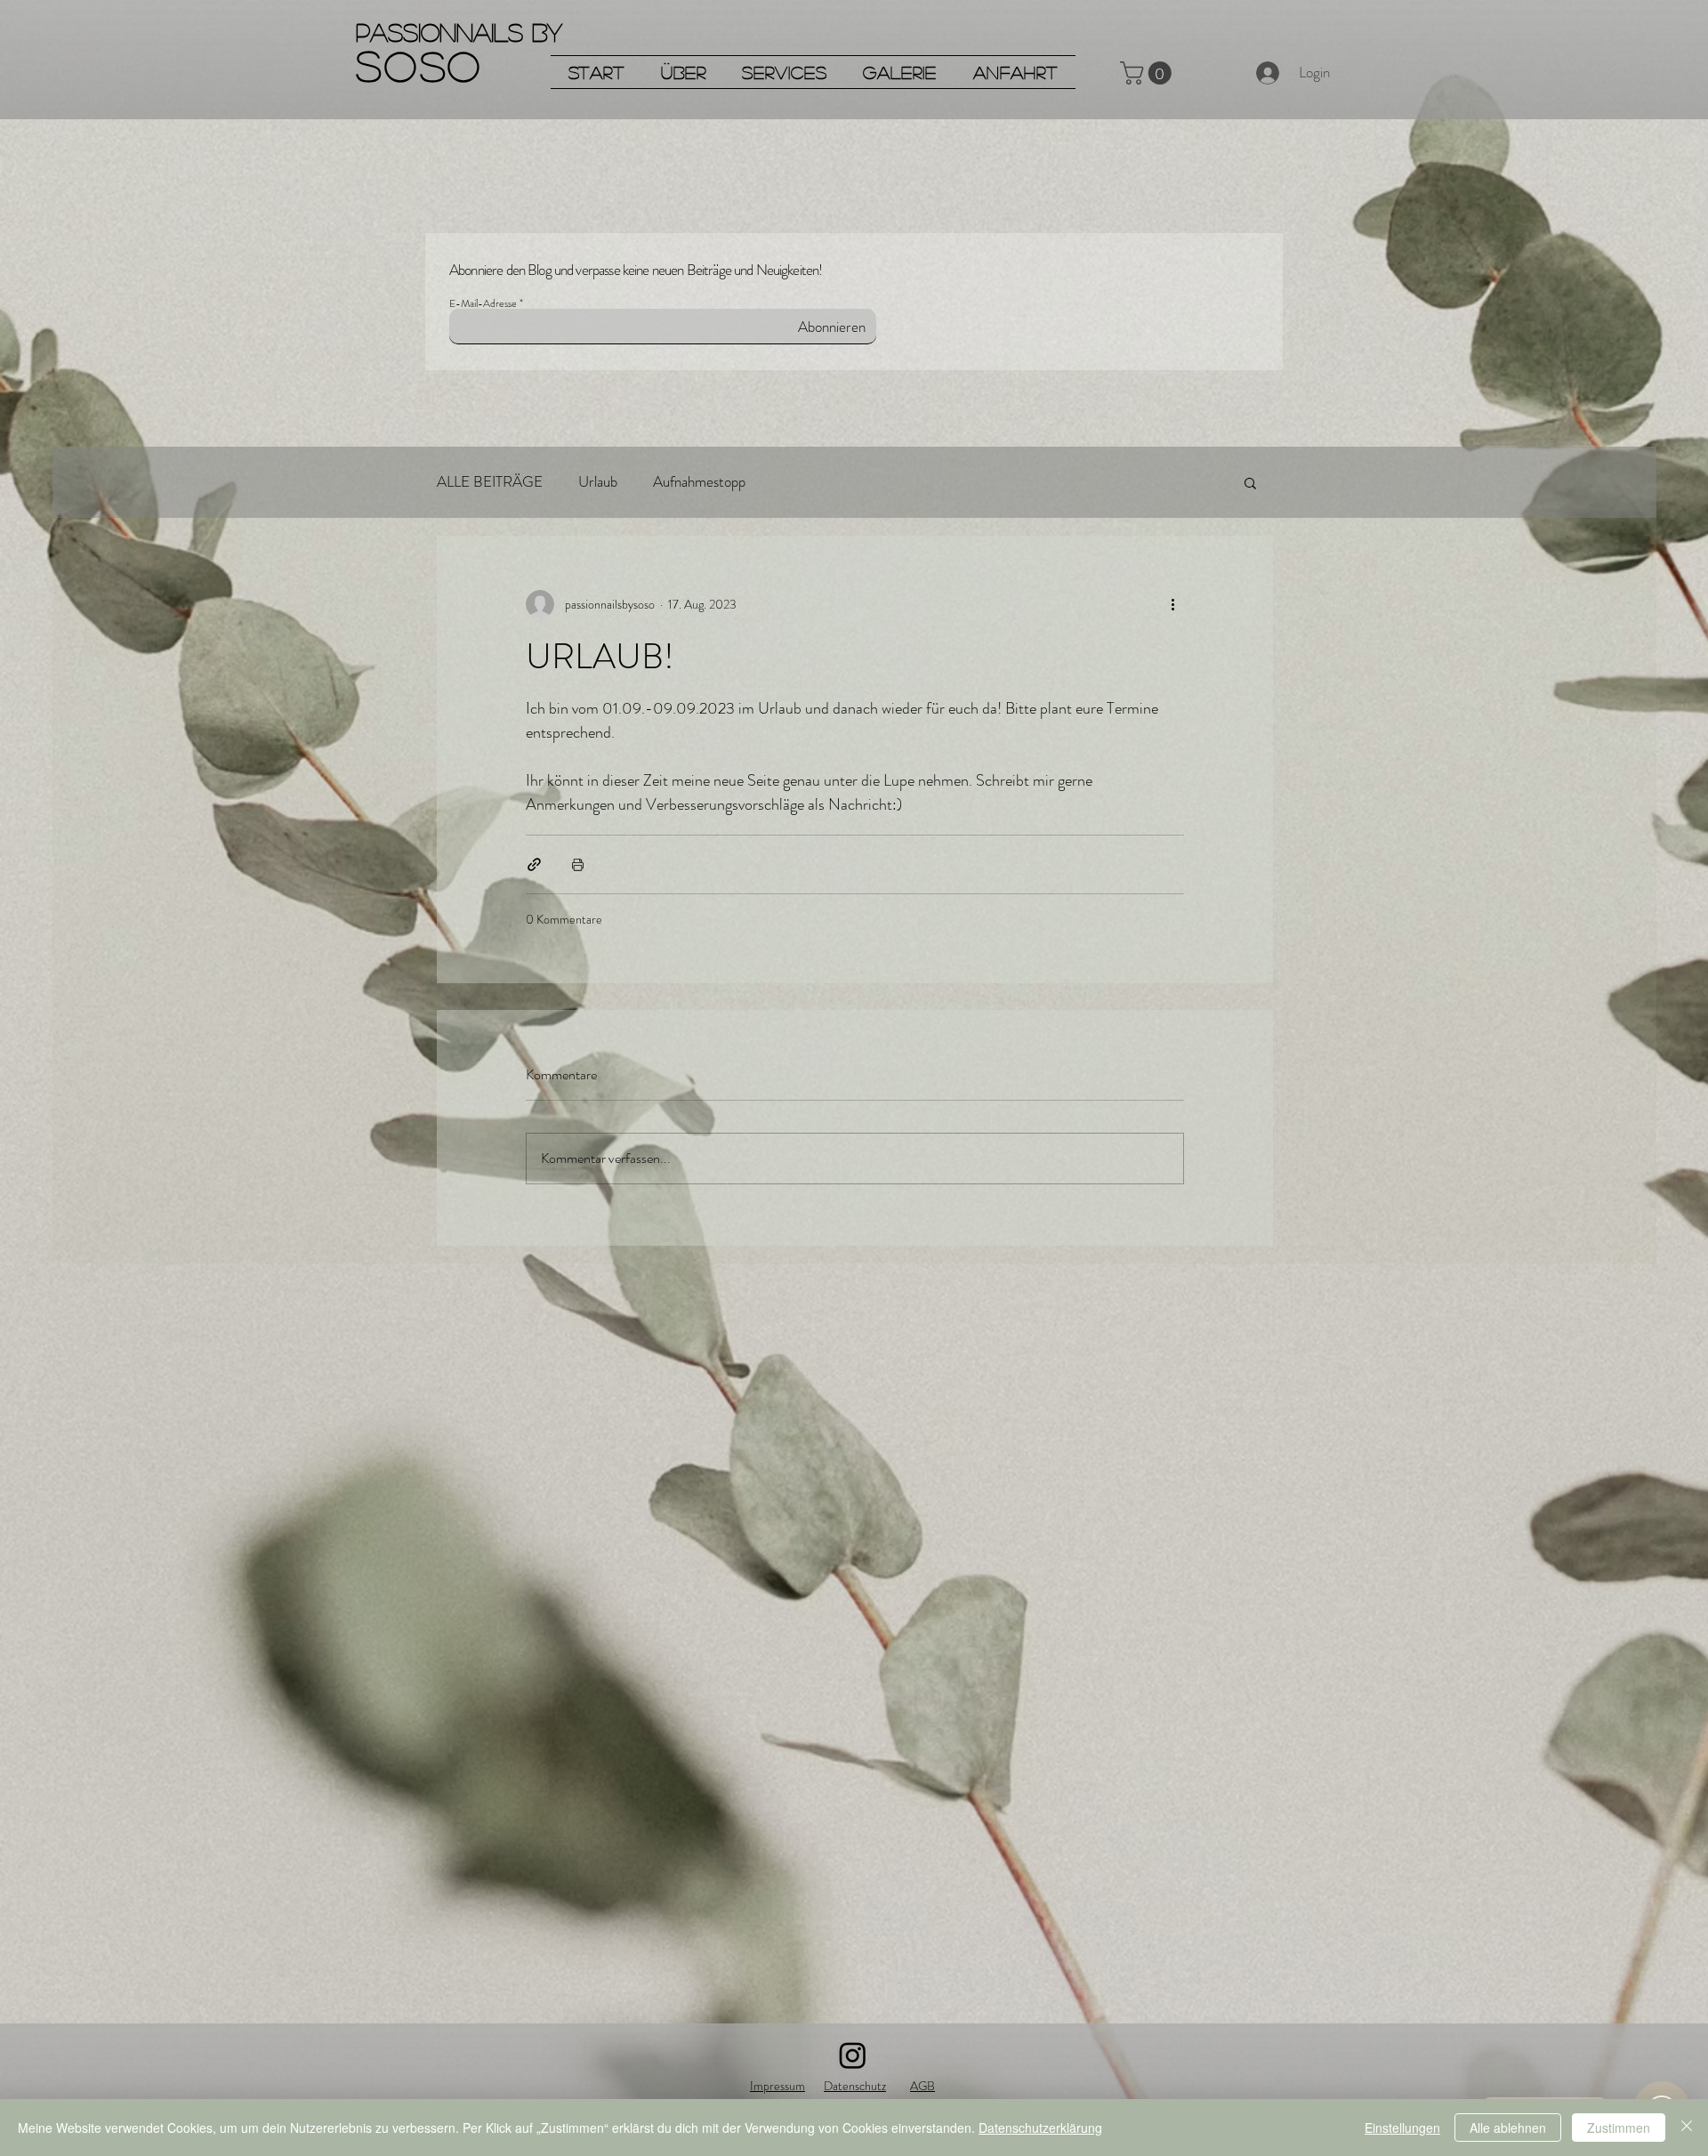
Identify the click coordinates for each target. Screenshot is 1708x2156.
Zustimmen (1619, 2128)
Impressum (777, 2086)
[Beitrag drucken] (578, 864)
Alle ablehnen (1508, 2128)
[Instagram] (853, 2055)
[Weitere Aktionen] (1173, 604)
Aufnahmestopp (699, 482)
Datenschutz (855, 2086)
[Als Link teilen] (534, 864)
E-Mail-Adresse (483, 303)
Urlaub (598, 482)
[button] (1148, 73)
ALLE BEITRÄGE (490, 482)
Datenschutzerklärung (1040, 2128)
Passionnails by (459, 32)
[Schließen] (1687, 2128)
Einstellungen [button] (1402, 2128)
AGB (922, 2086)
